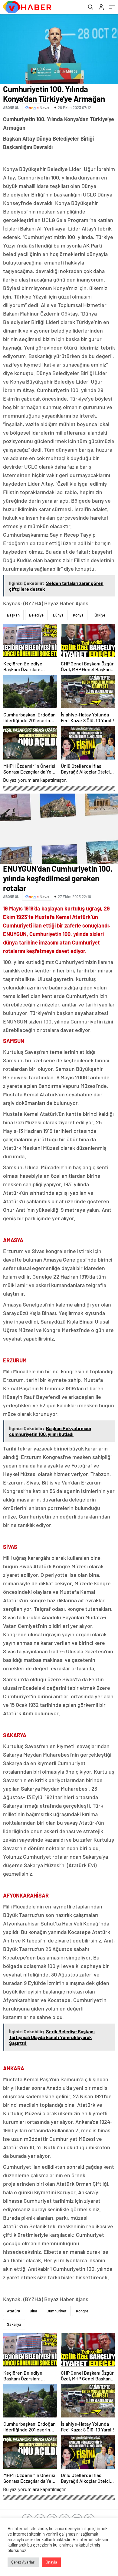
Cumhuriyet (57, 2311)
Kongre (82, 2311)
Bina (33, 2311)
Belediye (36, 615)
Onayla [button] (51, 2562)
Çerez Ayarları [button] (23, 2562)
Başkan (13, 615)
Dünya (58, 615)
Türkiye (99, 615)
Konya (78, 615)
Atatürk (14, 2311)
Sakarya (14, 2324)
